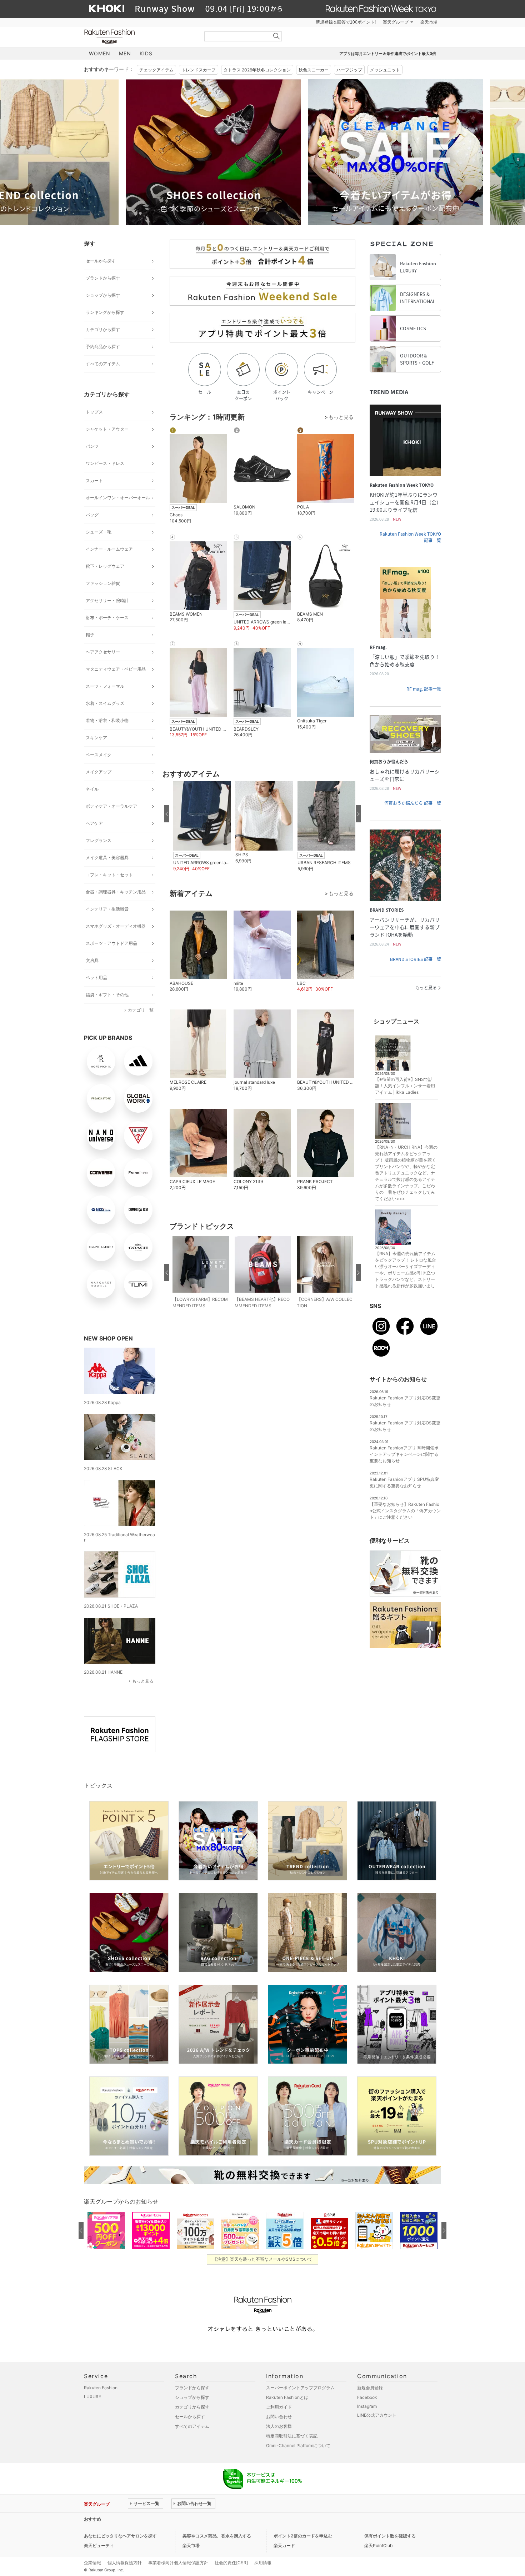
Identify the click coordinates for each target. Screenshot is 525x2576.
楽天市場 (429, 22)
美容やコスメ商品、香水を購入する (217, 2536)
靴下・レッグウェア (105, 566)
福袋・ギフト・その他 (107, 995)
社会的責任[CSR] (231, 2563)
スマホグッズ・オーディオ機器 (116, 926)
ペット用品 (96, 978)
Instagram (367, 2406)
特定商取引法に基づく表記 (292, 2436)
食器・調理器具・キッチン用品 (116, 892)
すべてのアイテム (103, 364)
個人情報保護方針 (125, 2563)
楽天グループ (396, 22)
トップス (94, 412)
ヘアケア (94, 823)
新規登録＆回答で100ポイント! (346, 22)
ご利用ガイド (279, 2407)
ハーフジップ (349, 70)
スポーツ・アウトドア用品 (111, 943)
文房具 (92, 960)
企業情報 (92, 2563)
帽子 (90, 635)
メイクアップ (99, 772)
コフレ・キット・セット (109, 875)
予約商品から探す (103, 347)
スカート (94, 480)
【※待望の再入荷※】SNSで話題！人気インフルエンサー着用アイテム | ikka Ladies (405, 1086)
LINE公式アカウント (377, 2415)
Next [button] (441, 152)
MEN (125, 53)
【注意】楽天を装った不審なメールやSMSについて (263, 2259)
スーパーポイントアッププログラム (300, 2388)
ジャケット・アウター (107, 429)
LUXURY (93, 2397)
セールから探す (101, 261)
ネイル (92, 789)
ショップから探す (103, 295)
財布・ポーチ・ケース (107, 618)
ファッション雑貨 (103, 583)
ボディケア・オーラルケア (111, 806)
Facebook (367, 2397)
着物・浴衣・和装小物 (107, 720)
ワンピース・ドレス (105, 463)
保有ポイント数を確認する (390, 2536)
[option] (171, 152)
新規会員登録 (370, 2388)
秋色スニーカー (314, 70)
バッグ (92, 515)
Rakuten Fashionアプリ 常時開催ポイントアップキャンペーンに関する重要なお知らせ (404, 1454)
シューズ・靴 (99, 532)
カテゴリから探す (103, 329)
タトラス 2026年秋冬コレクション (257, 70)
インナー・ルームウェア (109, 549)
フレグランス (99, 840)
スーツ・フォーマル (105, 686)
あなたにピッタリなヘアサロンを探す (120, 2536)
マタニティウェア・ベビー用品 (116, 669)
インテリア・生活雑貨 (107, 909)
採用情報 (263, 2563)
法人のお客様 (279, 2426)
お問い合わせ (279, 2417)
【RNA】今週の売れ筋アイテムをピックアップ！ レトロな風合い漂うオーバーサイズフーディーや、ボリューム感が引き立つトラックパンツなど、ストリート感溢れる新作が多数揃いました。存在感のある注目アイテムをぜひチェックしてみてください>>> (406, 1279)
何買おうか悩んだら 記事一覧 (413, 803)
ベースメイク (99, 755)
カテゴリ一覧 (141, 1010)
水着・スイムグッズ (105, 703)
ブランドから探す (103, 278)
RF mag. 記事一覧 (424, 689)
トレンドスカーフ (199, 70)
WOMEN (100, 53)
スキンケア (96, 738)
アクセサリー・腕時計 (107, 600)
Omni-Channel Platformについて (298, 2445)
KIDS (146, 53)
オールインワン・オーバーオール (118, 498)
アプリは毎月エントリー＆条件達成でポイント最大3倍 (388, 54)
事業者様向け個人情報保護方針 (178, 2563)
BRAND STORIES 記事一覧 (416, 959)
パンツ (92, 446)
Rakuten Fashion (139, 37)
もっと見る (143, 1681)
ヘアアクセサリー (103, 652)
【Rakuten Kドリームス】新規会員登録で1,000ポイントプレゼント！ (196, 2519)
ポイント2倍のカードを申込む (303, 2536)
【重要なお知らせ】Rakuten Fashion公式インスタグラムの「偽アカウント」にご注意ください (405, 1511)
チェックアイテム (156, 70)
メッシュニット (385, 70)
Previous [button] (84, 152)
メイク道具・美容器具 (107, 858)
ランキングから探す (105, 312)
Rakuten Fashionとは (287, 2397)
